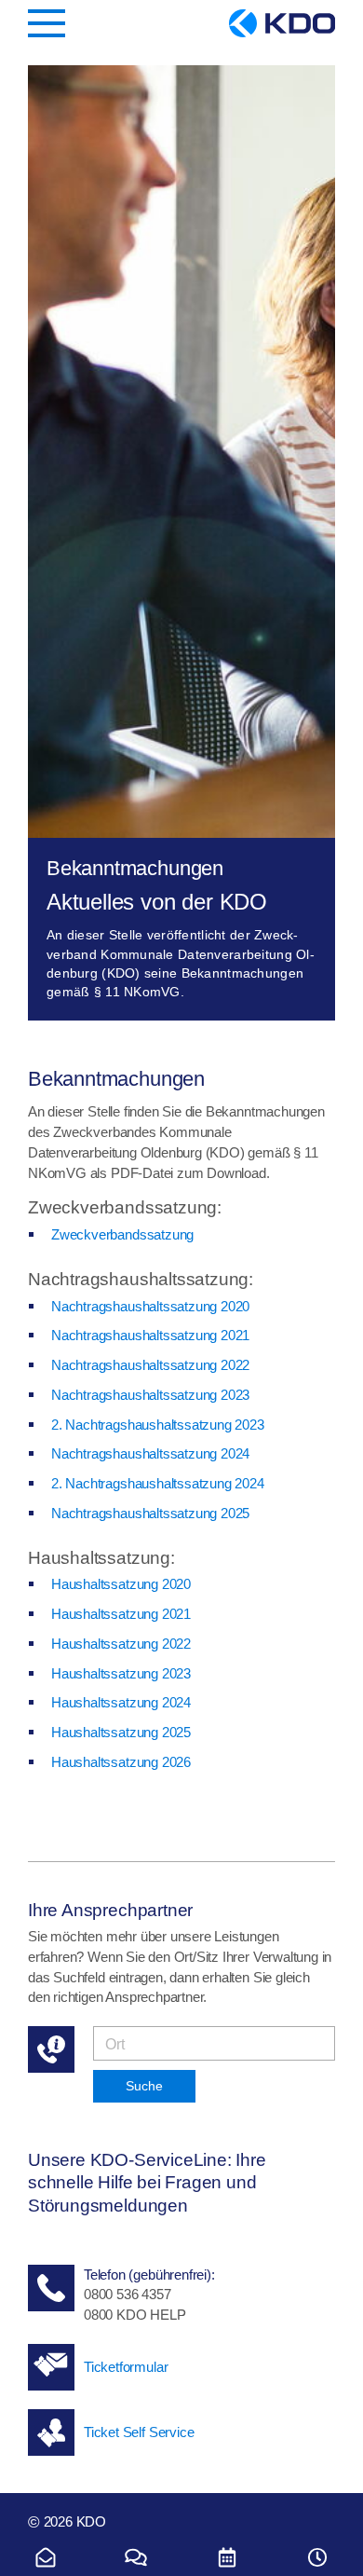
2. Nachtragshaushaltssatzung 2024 (158, 1483)
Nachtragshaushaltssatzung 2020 (150, 1306)
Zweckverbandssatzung (122, 1234)
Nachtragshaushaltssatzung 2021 (150, 1335)
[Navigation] (47, 23)
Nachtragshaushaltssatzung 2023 (150, 1395)
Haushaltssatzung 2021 (121, 1614)
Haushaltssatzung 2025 (121, 1732)
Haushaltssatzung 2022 (121, 1644)
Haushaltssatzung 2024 (121, 1702)
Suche (144, 2086)
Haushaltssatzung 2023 (121, 1673)
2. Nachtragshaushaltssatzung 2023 (158, 1425)
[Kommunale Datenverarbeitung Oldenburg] (282, 23)
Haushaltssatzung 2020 (121, 1584)
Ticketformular (126, 2367)
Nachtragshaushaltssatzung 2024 (150, 1453)
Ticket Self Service (139, 2432)
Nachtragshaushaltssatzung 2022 (150, 1365)
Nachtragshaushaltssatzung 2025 (150, 1513)
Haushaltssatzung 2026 (121, 1762)
